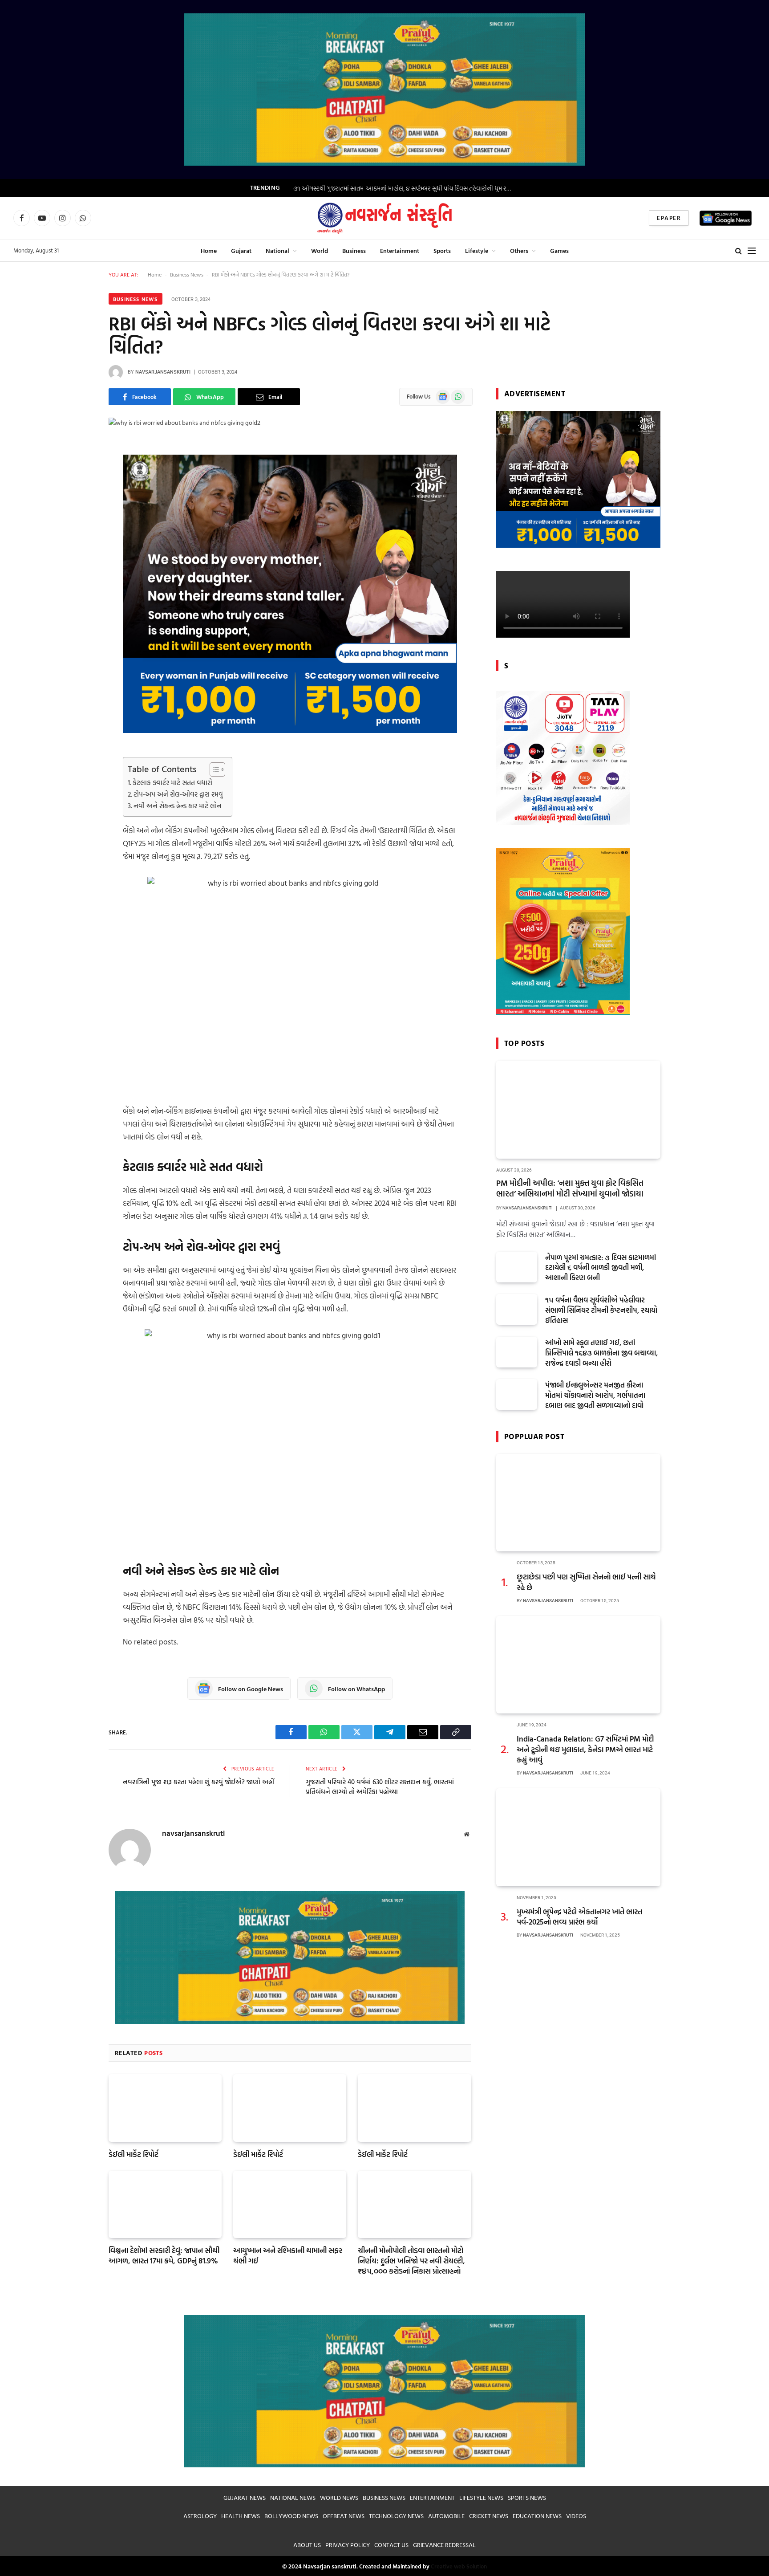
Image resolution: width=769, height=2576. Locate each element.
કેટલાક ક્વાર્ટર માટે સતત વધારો (172, 783)
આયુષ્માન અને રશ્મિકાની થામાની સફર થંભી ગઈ (288, 2255)
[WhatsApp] (77, 494)
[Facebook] (77, 471)
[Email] (77, 585)
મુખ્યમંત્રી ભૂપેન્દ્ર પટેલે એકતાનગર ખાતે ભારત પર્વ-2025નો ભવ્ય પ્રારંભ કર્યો (579, 1917)
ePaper (669, 218)
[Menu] (752, 250)
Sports (442, 250)
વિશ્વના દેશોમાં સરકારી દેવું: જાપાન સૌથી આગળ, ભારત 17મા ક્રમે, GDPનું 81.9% (164, 2255)
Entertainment (400, 250)
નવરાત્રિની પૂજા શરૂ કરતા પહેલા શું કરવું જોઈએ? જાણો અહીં (198, 1782)
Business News (187, 274)
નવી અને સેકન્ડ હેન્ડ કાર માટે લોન (178, 806)
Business (354, 250)
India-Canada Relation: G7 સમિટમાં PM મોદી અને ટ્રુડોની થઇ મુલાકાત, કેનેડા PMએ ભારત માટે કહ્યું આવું (585, 1749)
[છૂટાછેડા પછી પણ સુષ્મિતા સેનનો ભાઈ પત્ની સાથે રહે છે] (578, 1503)
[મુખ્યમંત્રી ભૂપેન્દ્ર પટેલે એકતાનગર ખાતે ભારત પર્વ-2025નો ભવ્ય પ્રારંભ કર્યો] (578, 1837)
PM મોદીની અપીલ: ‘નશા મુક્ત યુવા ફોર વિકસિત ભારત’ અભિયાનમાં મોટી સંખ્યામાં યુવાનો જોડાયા (570, 1189)
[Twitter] (77, 517)
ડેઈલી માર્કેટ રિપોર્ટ (134, 2154)
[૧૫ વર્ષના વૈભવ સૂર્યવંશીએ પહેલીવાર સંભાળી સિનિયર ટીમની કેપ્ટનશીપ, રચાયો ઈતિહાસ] (517, 1309)
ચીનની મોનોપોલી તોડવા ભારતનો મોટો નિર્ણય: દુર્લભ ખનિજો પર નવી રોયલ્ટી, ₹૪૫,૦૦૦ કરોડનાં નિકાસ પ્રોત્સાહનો (411, 2261)
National (277, 250)
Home (209, 250)
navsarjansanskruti (163, 372)
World (320, 250)
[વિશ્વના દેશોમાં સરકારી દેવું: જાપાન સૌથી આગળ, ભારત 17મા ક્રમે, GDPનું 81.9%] (165, 2204)
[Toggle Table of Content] (213, 769)
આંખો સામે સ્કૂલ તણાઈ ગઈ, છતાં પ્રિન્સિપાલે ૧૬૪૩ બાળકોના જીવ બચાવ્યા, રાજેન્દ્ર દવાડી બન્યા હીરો (601, 1353)
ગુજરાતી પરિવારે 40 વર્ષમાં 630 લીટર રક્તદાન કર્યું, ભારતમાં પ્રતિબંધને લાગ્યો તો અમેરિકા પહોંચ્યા (380, 1787)
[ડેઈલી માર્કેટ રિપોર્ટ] (165, 2108)
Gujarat (241, 250)
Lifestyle (477, 250)
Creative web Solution (459, 2566)
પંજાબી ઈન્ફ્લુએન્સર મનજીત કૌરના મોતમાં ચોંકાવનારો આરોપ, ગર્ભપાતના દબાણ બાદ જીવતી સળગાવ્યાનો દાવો (595, 1395)
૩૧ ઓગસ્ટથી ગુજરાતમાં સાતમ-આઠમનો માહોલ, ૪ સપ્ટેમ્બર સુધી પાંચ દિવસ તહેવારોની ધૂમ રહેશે (404, 188)
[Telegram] (77, 539)
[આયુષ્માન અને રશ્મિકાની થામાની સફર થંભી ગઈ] (290, 2204)
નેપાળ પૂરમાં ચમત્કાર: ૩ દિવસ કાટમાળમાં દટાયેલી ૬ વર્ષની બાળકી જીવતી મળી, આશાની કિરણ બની (601, 1268)
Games (559, 250)
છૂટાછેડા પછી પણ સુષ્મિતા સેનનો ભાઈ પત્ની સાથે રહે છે (586, 1582)
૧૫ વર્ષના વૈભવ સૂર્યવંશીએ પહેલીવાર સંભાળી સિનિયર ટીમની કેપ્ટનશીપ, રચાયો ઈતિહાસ (601, 1310)
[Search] (739, 250)
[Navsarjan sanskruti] (384, 218)
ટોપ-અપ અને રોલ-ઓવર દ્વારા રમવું (178, 794)
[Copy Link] (77, 562)
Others (519, 250)
